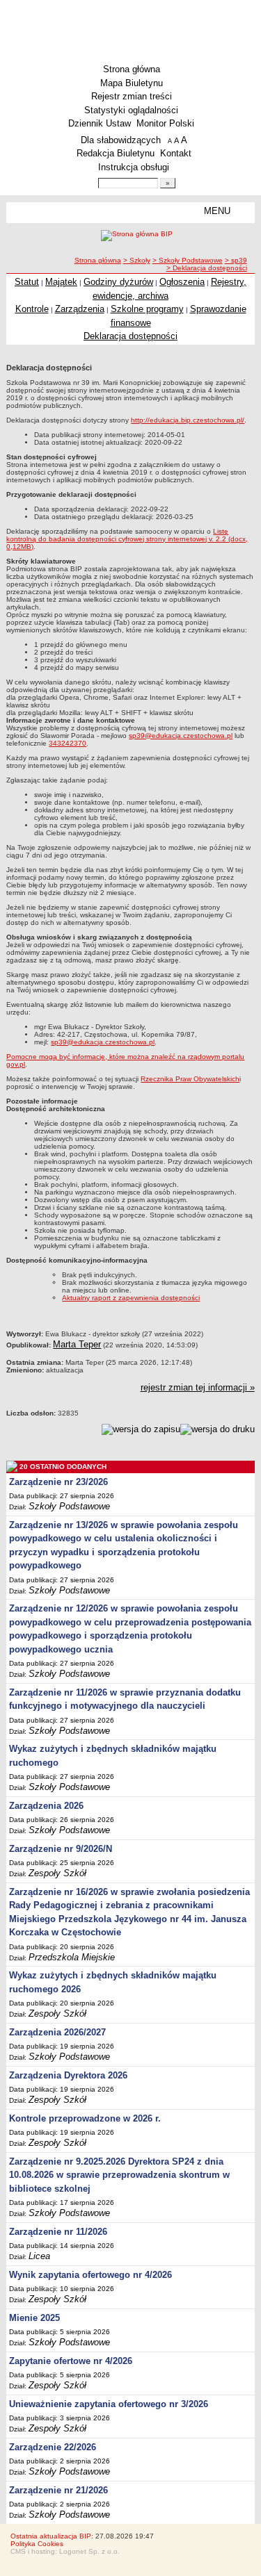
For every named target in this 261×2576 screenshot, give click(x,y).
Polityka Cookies (37, 2544)
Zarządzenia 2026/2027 (57, 2032)
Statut (27, 282)
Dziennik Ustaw (100, 123)
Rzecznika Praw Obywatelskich (190, 1079)
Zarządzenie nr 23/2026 (58, 1482)
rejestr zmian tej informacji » (198, 1387)
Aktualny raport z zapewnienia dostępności (131, 1298)
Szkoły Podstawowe (69, 1506)
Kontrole (32, 309)
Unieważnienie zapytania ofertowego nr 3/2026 (109, 2404)
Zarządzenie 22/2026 (53, 2447)
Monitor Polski (165, 123)
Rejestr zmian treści (132, 96)
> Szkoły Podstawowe (188, 260)
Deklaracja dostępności (130, 336)
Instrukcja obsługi (134, 167)
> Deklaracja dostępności (207, 268)
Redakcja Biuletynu (116, 153)
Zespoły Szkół (57, 1873)
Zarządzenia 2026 (46, 1806)
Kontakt (176, 153)
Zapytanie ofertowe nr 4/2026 (71, 2361)
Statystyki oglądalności (131, 110)
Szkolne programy (147, 309)
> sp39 (236, 260)
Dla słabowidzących (121, 140)
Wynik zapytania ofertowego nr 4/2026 (90, 2275)
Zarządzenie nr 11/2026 (58, 2232)
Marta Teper (77, 1344)
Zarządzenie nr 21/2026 (58, 2490)
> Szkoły (137, 260)
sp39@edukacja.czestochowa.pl (181, 736)
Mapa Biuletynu (132, 83)
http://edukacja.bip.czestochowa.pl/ (188, 420)
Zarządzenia (80, 309)
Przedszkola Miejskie (72, 1957)
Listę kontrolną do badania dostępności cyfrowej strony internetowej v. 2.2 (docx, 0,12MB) (127, 539)
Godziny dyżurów (118, 282)
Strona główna (132, 69)
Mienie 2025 (34, 2318)
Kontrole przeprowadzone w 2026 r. (85, 2118)
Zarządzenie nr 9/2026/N (61, 1849)
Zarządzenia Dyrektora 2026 (68, 2075)
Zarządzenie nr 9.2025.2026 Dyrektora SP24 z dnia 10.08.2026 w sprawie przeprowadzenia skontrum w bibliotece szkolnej (119, 2175)
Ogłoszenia (182, 282)
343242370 (68, 743)
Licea (39, 2256)
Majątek (61, 282)
